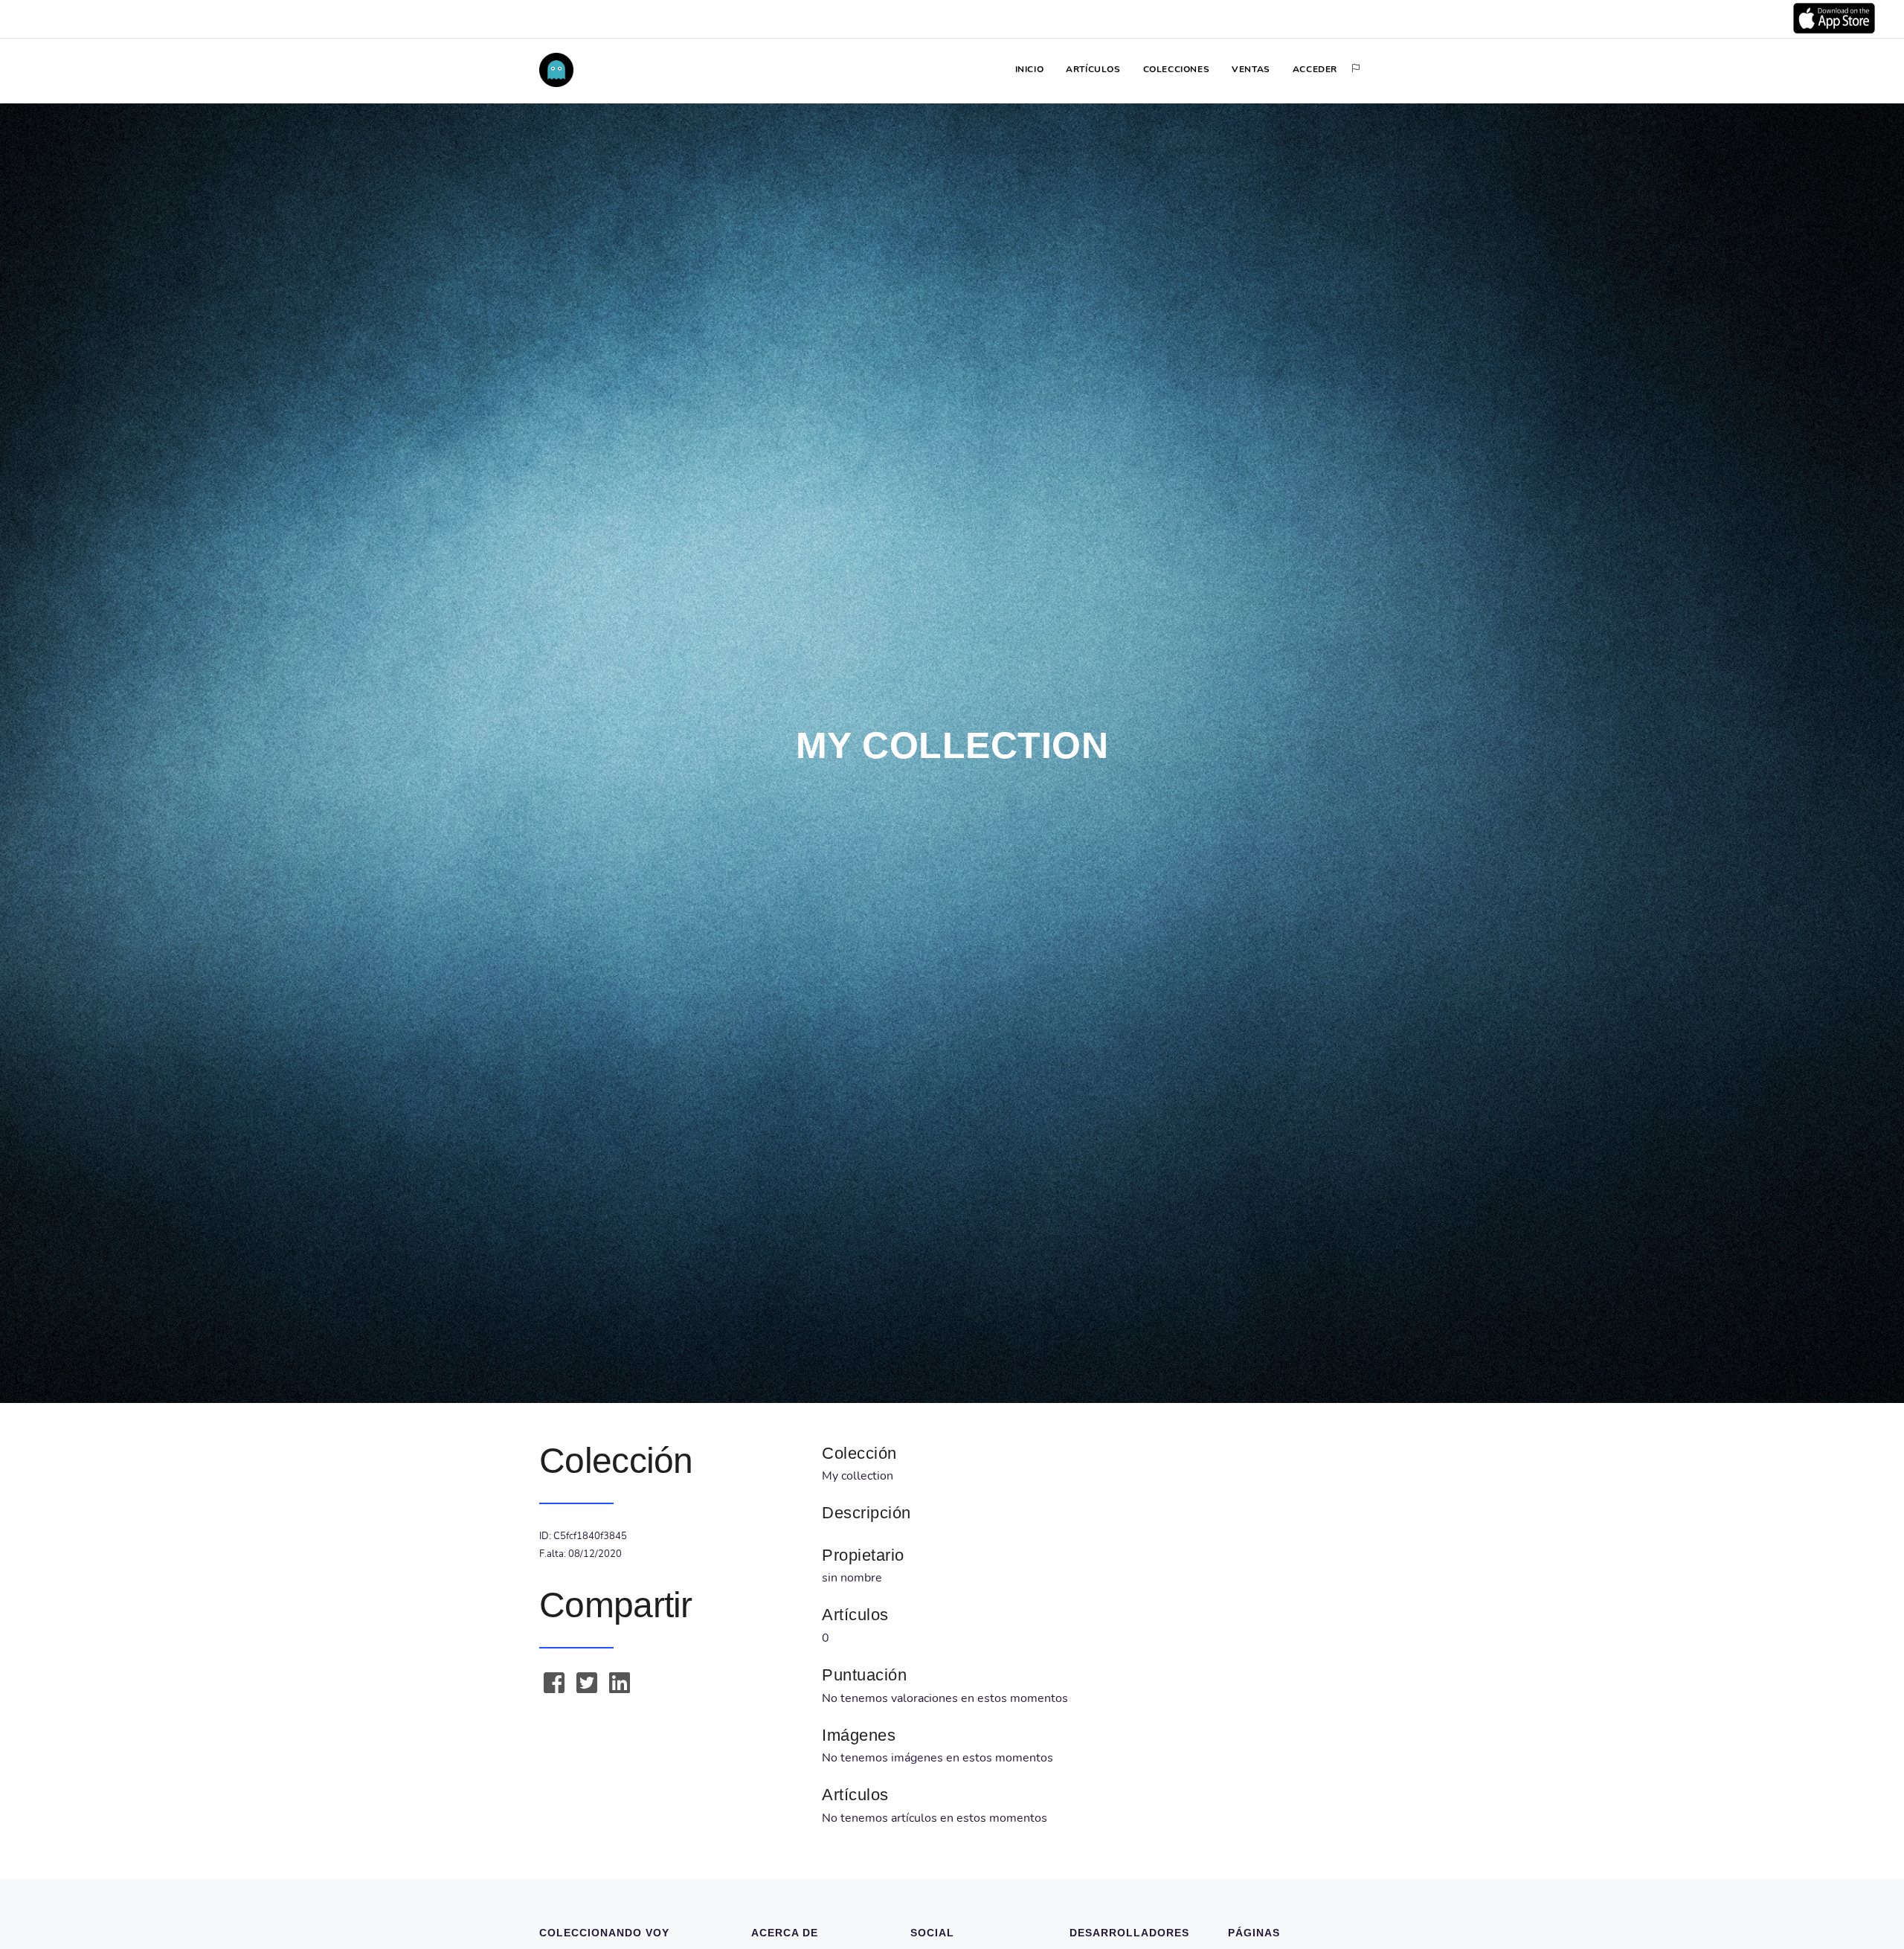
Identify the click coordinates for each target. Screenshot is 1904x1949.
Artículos (1093, 69)
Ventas (1251, 69)
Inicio (1030, 69)
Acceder (1315, 69)
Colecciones (1177, 69)
